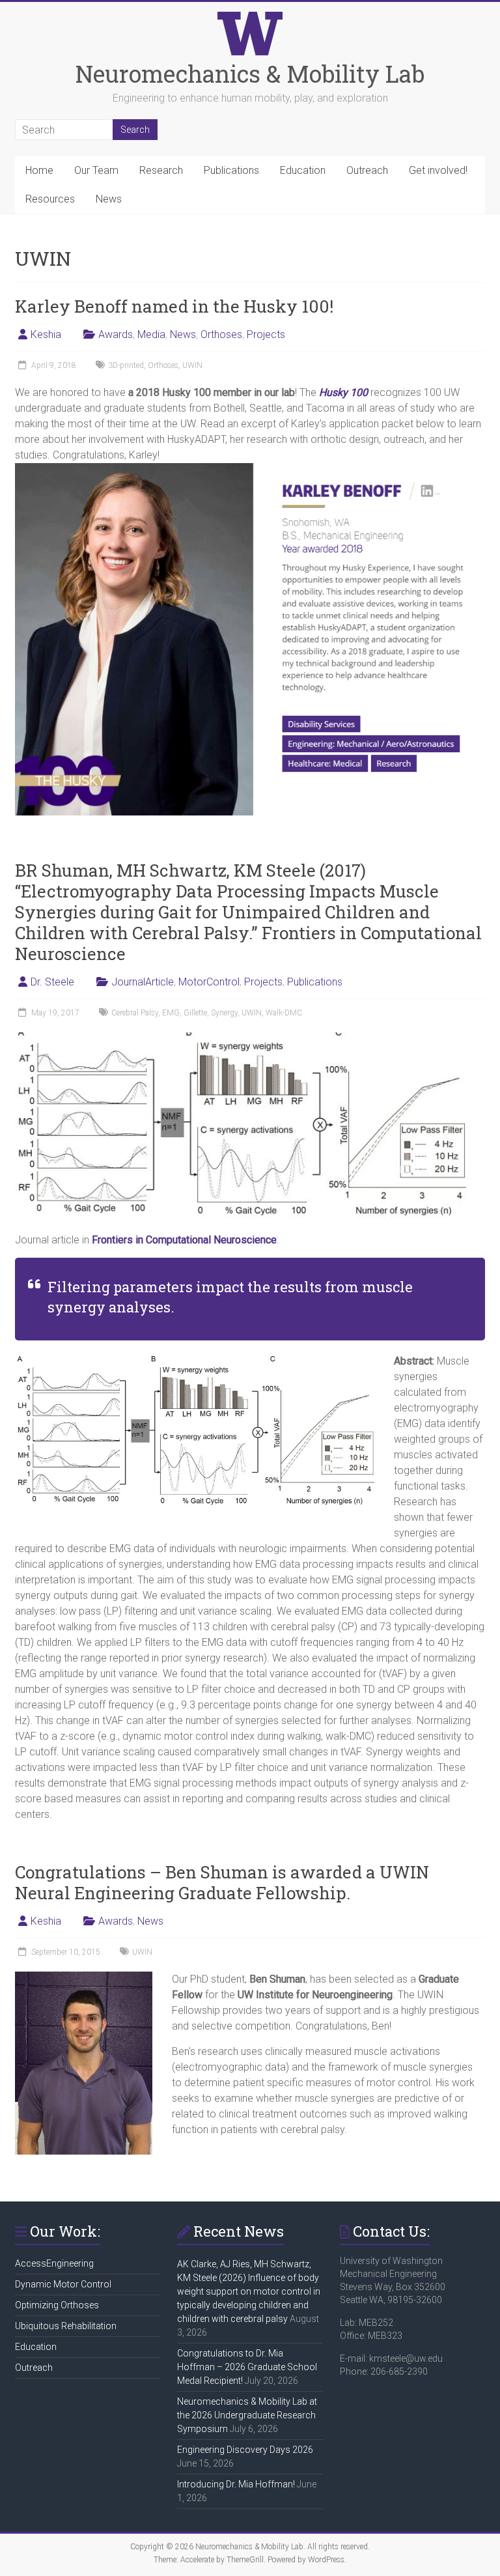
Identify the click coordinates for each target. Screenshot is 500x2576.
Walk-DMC (284, 1013)
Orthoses (221, 334)
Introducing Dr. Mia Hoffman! (236, 2484)
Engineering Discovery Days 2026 (245, 2450)
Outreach (367, 170)
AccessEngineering (54, 2263)
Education (303, 170)
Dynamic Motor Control (63, 2284)
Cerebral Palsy (135, 1013)
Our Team (96, 170)
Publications (231, 170)
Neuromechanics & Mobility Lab (250, 74)
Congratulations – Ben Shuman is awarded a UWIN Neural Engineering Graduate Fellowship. (222, 1882)
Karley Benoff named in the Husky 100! (174, 306)
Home (39, 170)
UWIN (192, 365)
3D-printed (126, 365)
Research (161, 170)
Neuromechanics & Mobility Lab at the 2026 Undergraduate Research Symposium (247, 2415)
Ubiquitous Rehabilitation (66, 2326)
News (109, 199)
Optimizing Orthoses (57, 2305)
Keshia (46, 334)
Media (151, 334)
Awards (116, 334)
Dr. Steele (52, 982)
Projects (266, 334)
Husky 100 (343, 392)
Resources (50, 199)
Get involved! (438, 170)
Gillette (195, 1013)
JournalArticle (143, 982)
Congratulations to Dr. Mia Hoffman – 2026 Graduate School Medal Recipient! (247, 2367)
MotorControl (209, 982)
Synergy (224, 1013)
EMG (171, 1013)
